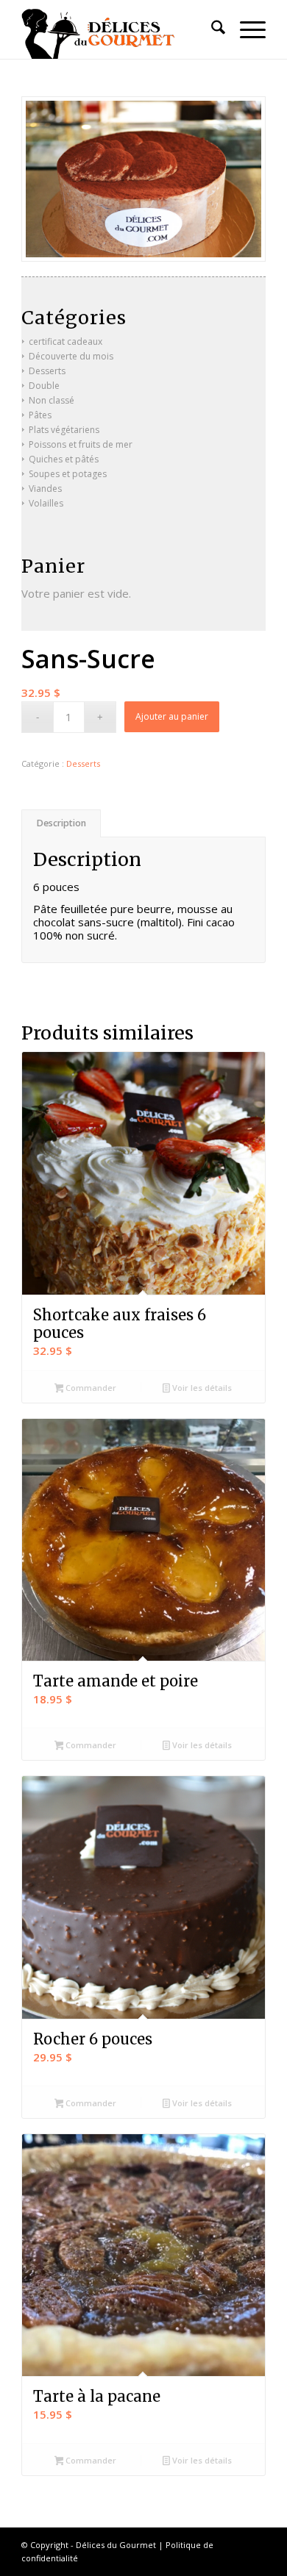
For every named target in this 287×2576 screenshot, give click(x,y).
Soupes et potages (68, 474)
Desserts (83, 763)
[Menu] (245, 29)
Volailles (46, 503)
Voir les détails (201, 1388)
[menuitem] (211, 29)
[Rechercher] (211, 29)
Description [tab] (61, 823)
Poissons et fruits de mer (81, 444)
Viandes (45, 489)
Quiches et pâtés (64, 459)
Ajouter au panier (172, 716)
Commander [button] (90, 1388)
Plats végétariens (64, 430)
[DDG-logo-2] (119, 29)
